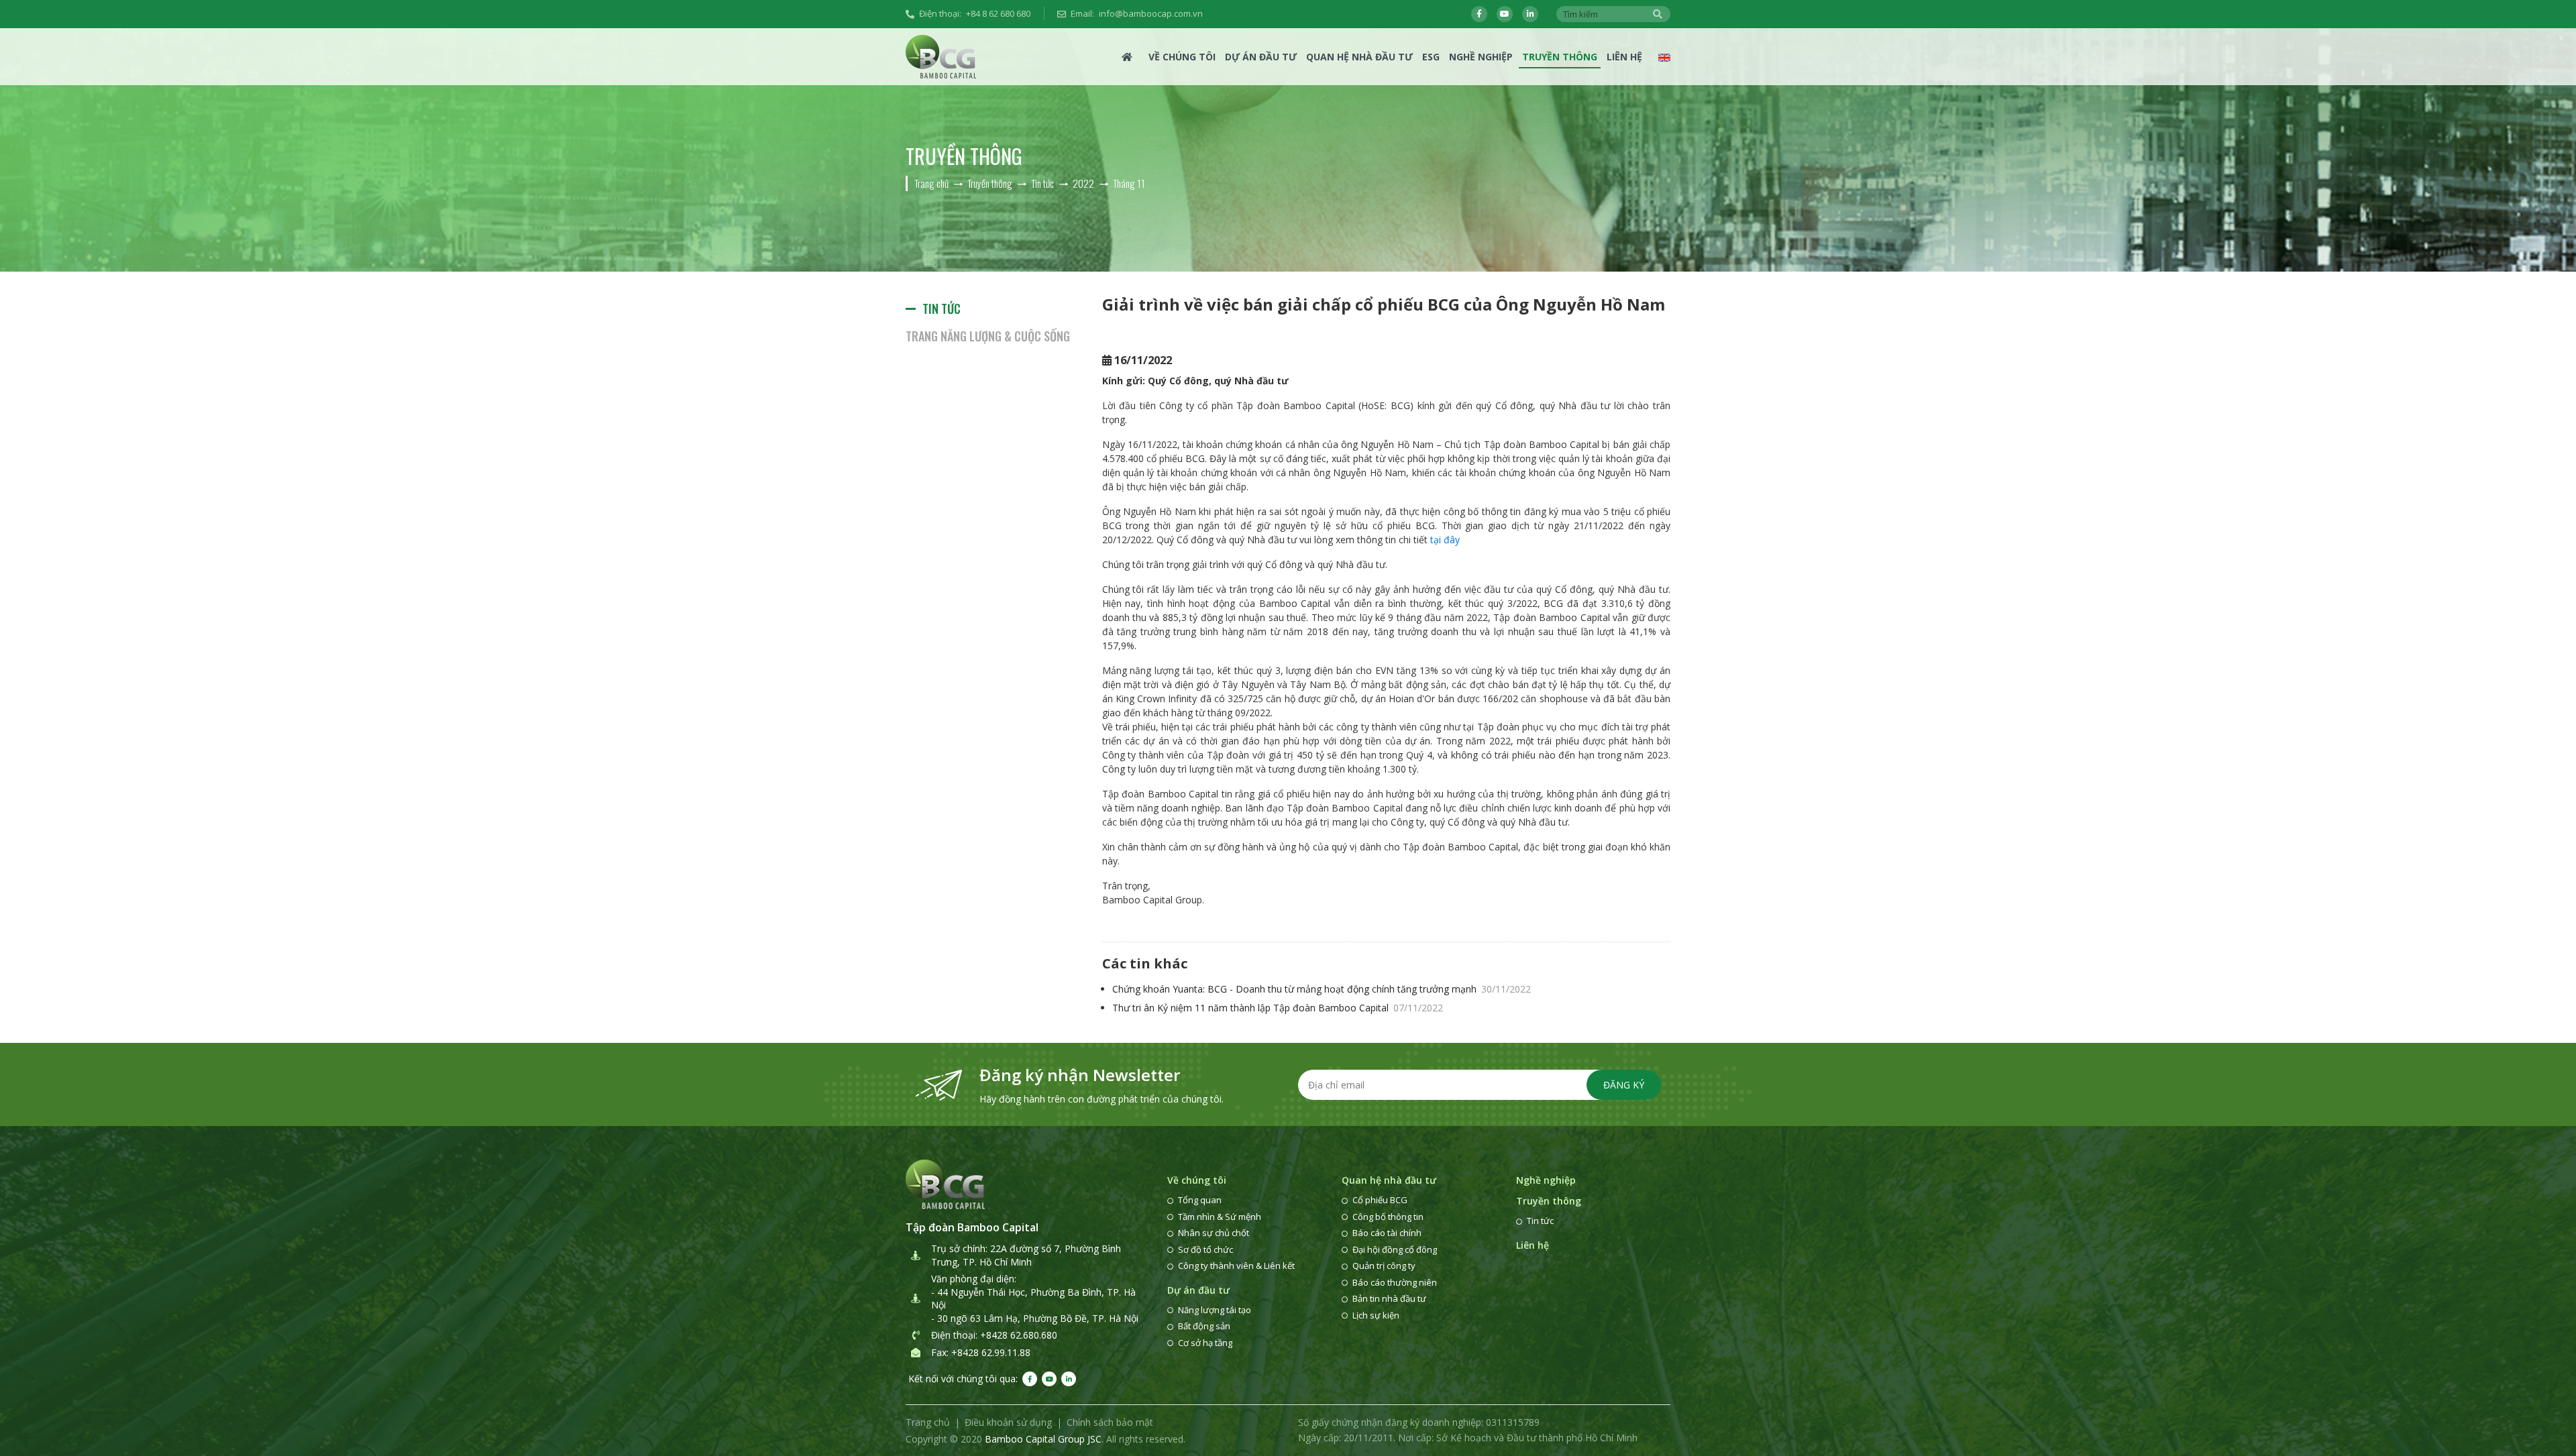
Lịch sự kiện (1376, 1315)
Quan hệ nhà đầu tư (1359, 57)
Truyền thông (1560, 57)
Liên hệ (1624, 57)
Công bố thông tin (1388, 1217)
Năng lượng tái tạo (1215, 1310)
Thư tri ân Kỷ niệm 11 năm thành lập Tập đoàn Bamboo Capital (1278, 1008)
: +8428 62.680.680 (1016, 1335)
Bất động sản (1204, 1326)
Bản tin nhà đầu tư (1389, 1298)
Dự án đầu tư (1261, 57)
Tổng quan (1200, 1200)
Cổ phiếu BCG (1380, 1200)
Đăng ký (1624, 1085)
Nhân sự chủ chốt (1214, 1233)
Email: (1137, 13)
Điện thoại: (975, 13)
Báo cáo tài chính (1387, 1233)
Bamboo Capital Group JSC (1043, 1439)
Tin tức (942, 309)
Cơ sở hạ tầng (1205, 1343)
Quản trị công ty (1384, 1266)
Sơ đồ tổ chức (1205, 1249)
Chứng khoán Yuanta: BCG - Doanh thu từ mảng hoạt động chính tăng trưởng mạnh (1322, 989)
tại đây (1446, 540)
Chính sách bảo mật (1110, 1422)
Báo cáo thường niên (1395, 1282)
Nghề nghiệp (1481, 57)
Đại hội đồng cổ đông (1395, 1249)
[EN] (1664, 57)
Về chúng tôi (1182, 57)
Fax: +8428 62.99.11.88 (981, 1352)
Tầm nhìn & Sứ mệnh (1220, 1217)
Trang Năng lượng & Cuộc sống (988, 336)
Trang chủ (928, 1422)
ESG (1431, 57)
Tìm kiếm (1658, 14)
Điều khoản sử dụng (1008, 1422)
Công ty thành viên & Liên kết (1236, 1266)
